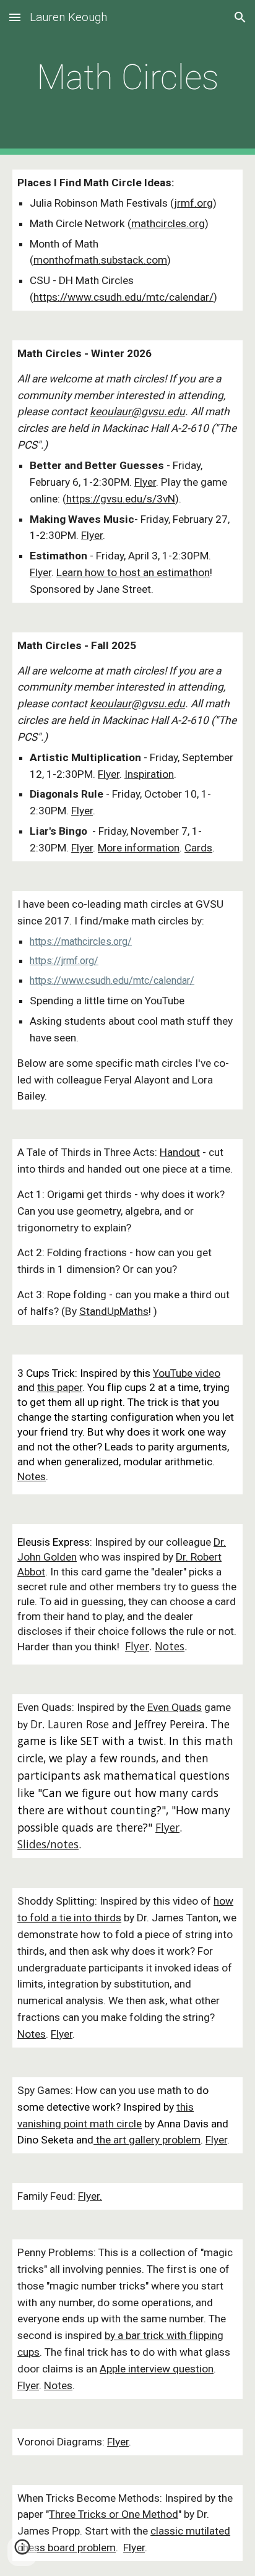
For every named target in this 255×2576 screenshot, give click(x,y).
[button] (15, 17)
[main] (127, 77)
